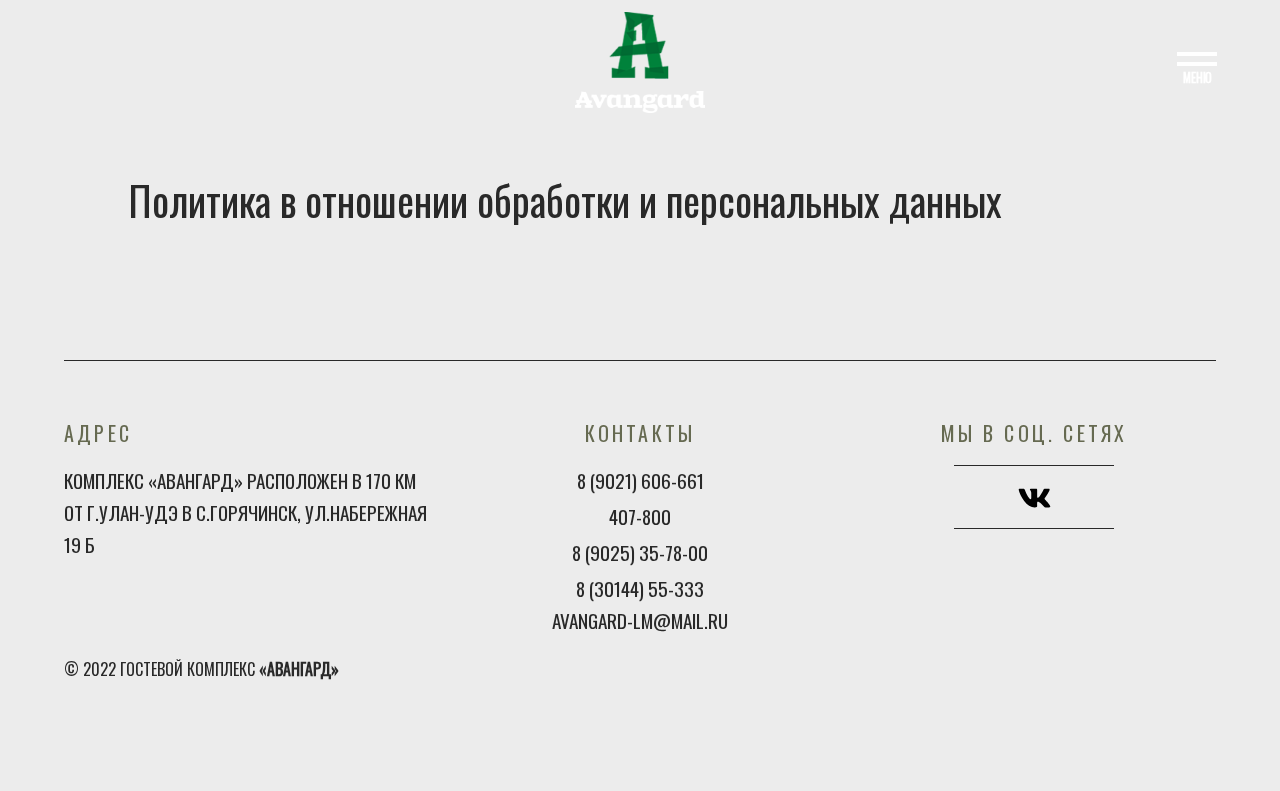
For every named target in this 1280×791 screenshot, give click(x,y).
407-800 (640, 516)
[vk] (1034, 500)
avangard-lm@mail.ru (640, 620)
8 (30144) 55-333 (640, 588)
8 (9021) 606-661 (640, 480)
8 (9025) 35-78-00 (640, 552)
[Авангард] (640, 60)
